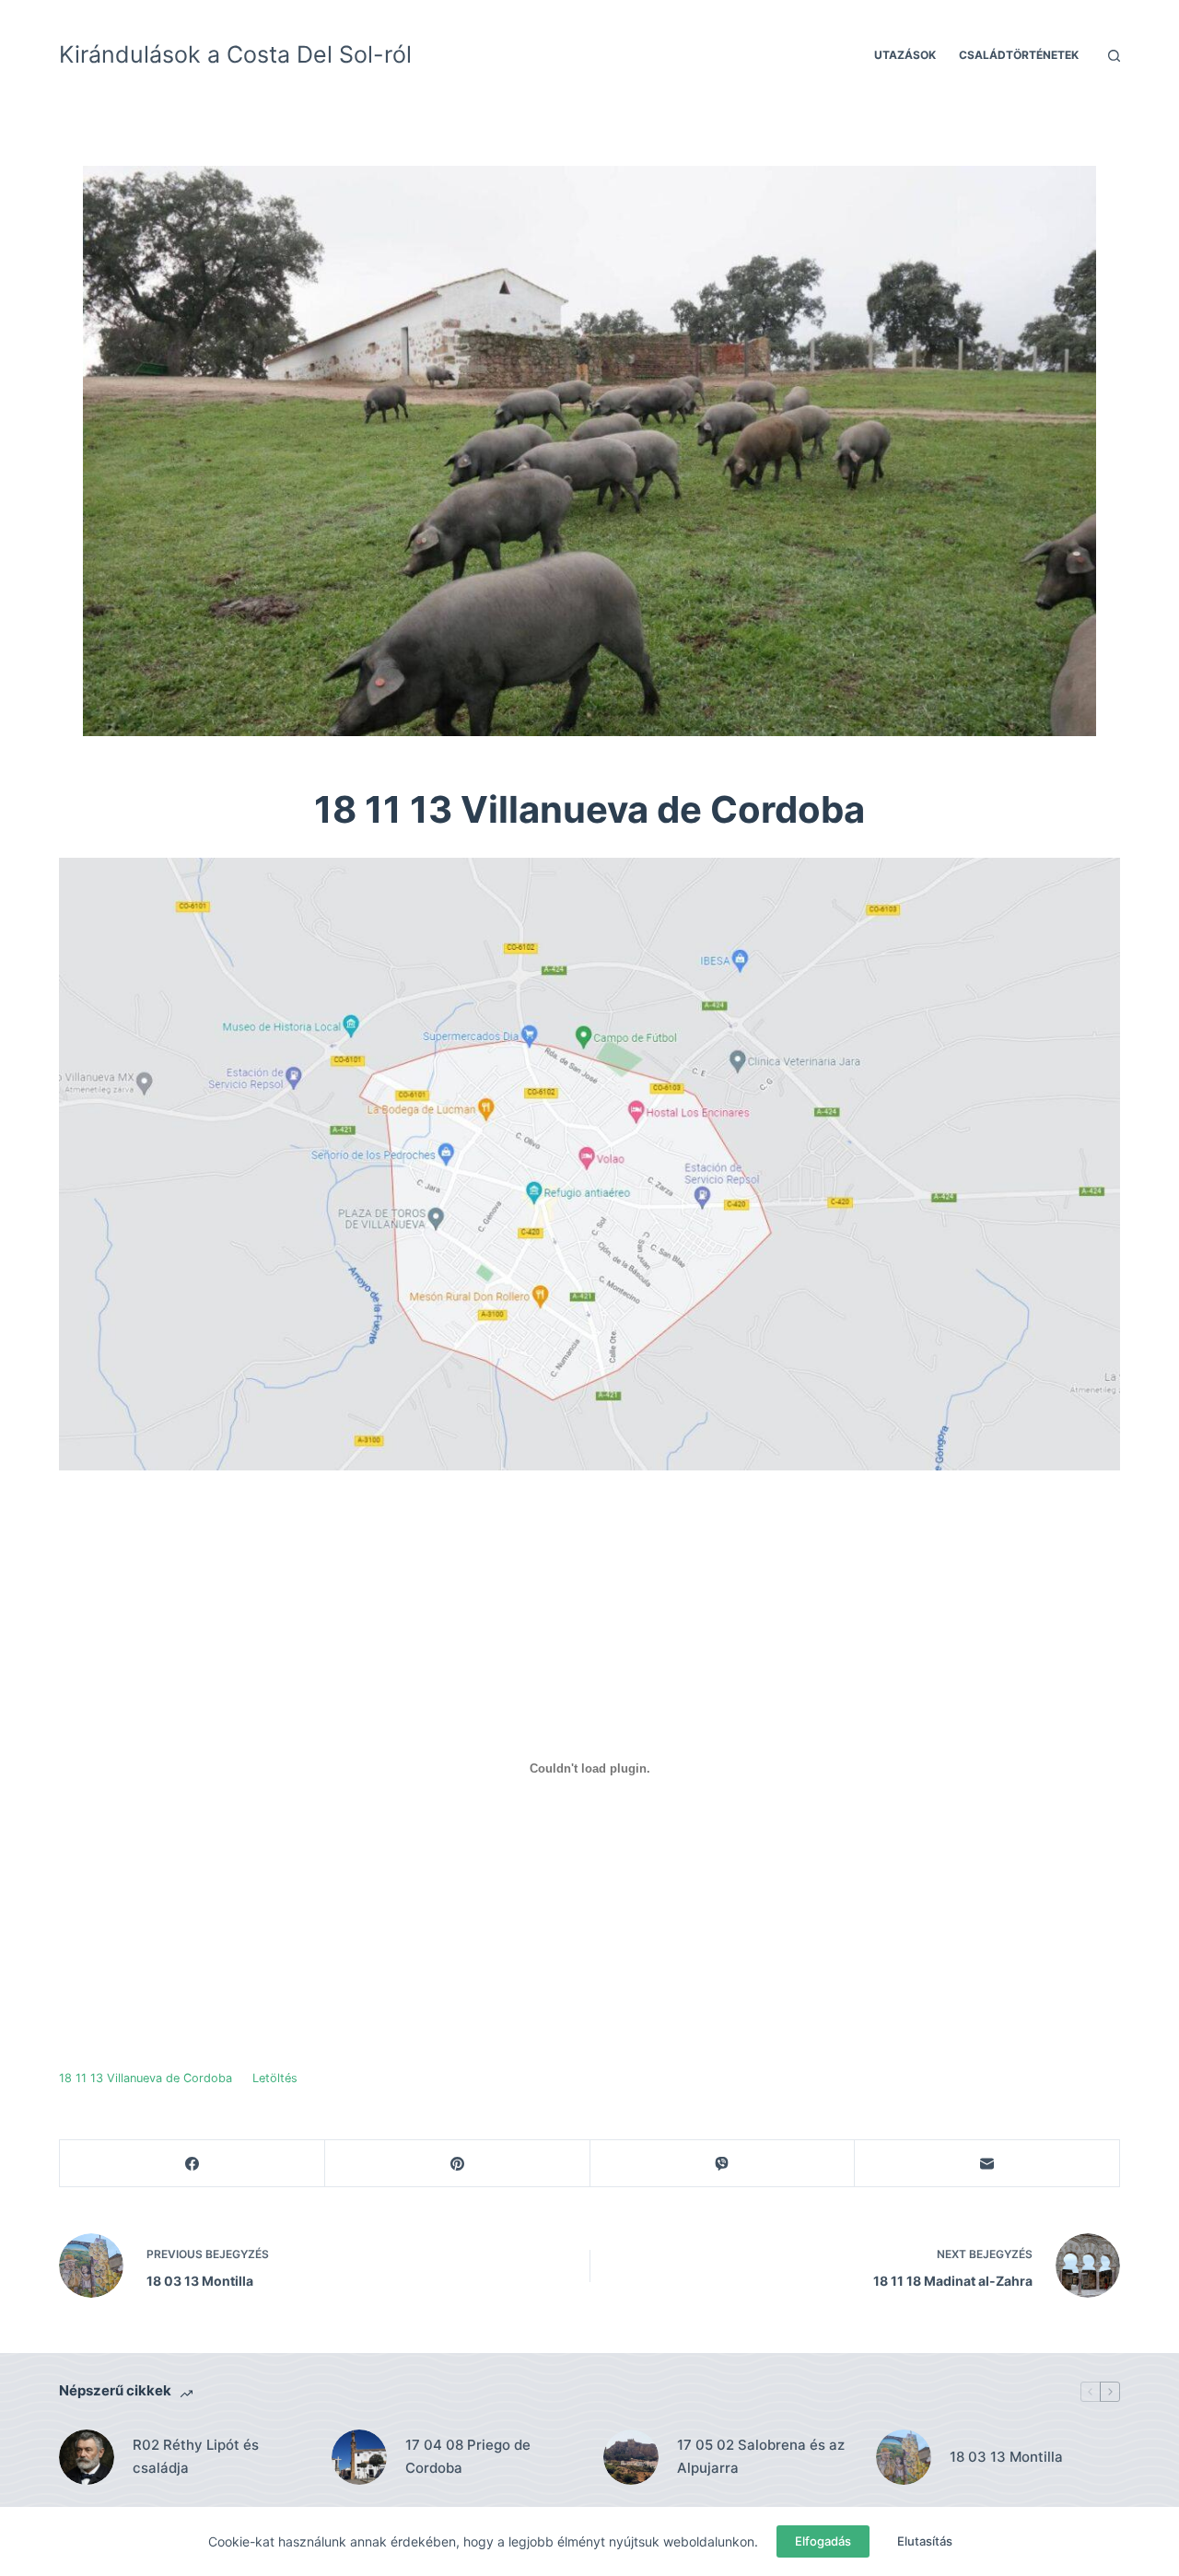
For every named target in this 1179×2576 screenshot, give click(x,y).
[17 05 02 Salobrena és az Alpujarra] (631, 2457)
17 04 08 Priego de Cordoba (468, 2456)
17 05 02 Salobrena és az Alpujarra (761, 2456)
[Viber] (723, 2164)
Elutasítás (925, 2541)
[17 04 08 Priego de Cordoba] (359, 2457)
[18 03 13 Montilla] (904, 2457)
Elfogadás (823, 2541)
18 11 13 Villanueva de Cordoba (146, 2078)
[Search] (1114, 56)
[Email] (987, 2164)
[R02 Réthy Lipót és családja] (87, 2457)
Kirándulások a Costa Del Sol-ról (235, 54)
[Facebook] (193, 2164)
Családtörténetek (1019, 55)
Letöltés (275, 2078)
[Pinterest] (458, 2164)
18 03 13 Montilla (1006, 2457)
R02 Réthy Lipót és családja (196, 2456)
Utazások (905, 55)
